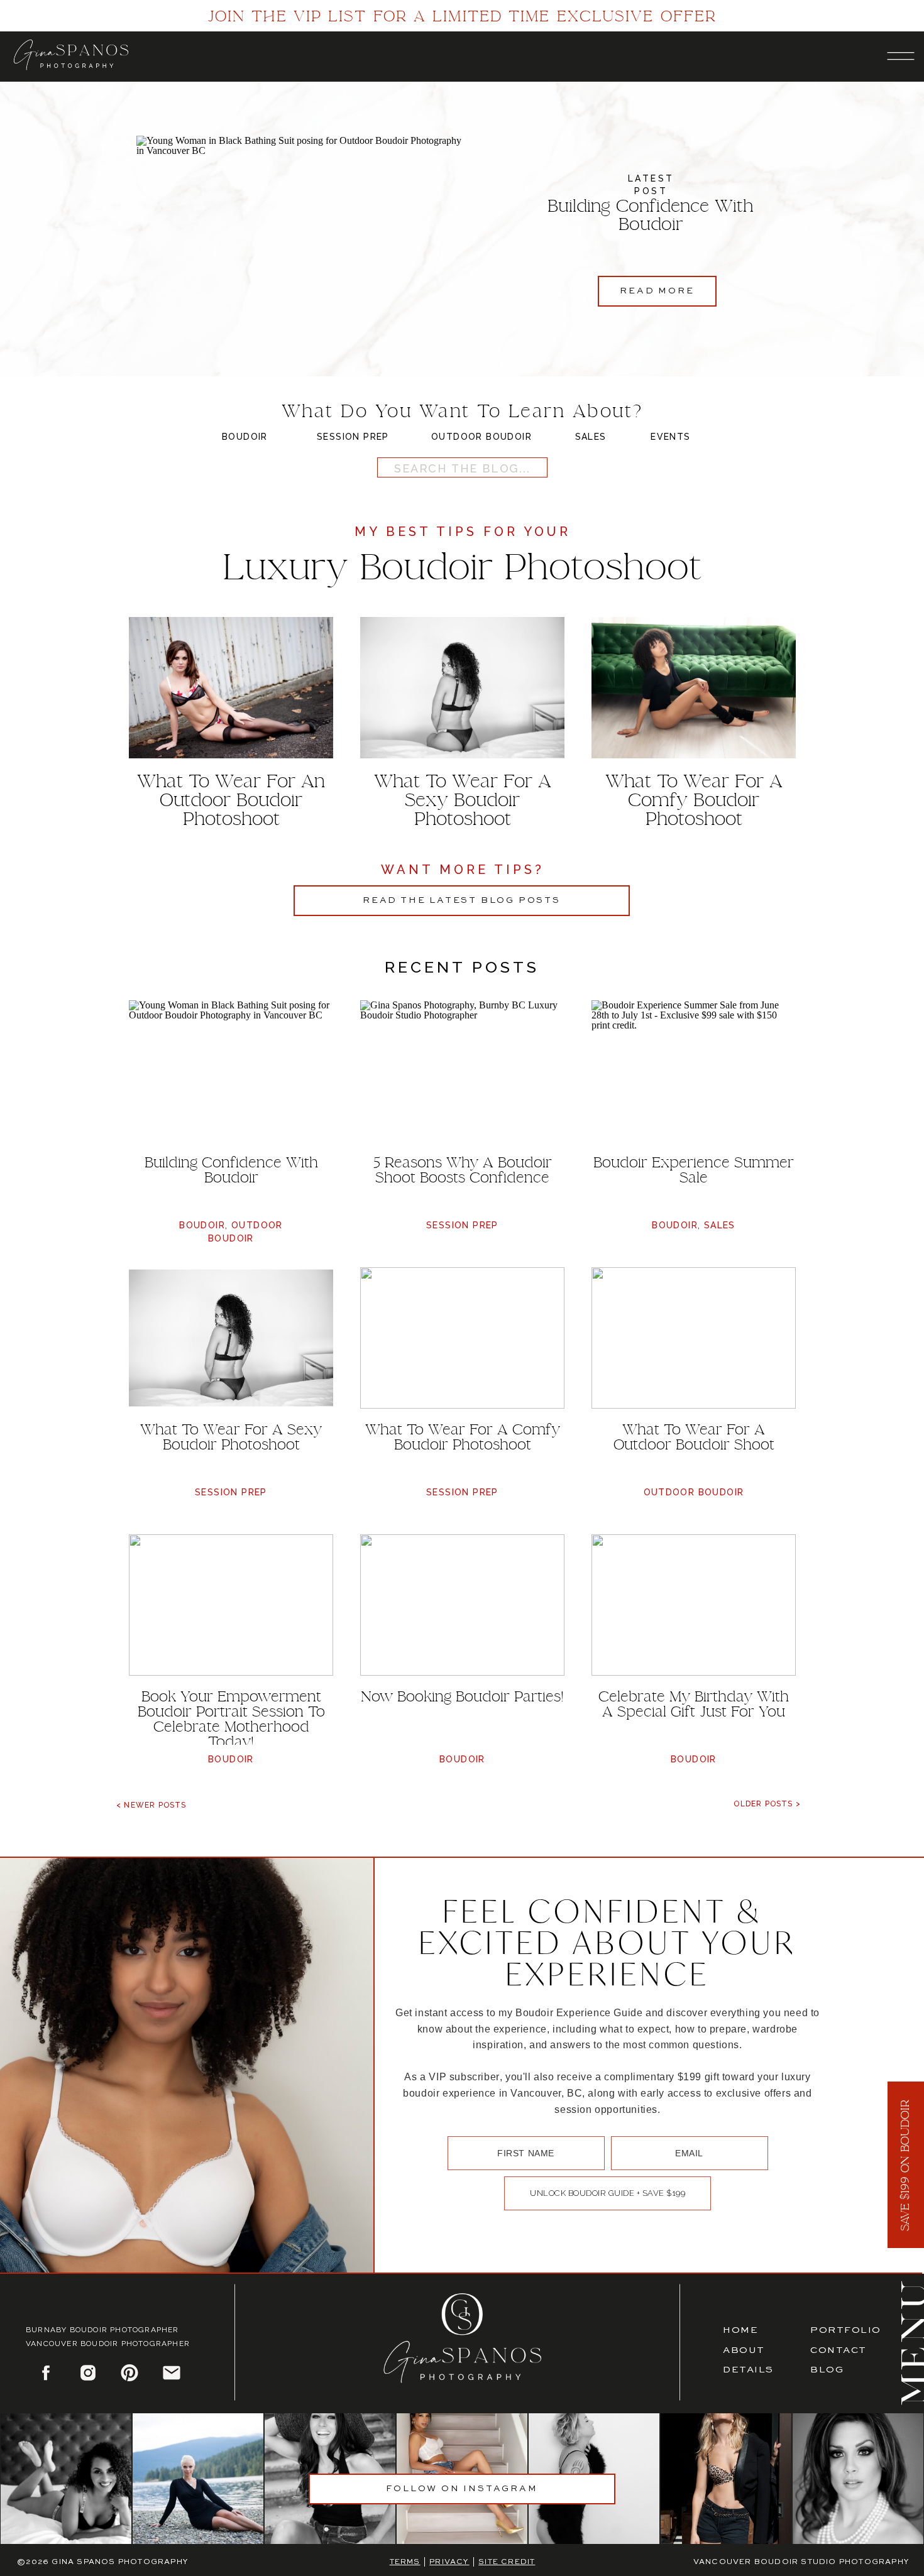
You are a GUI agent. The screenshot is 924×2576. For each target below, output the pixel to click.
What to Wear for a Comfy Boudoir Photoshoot (463, 1437)
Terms (405, 2562)
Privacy (449, 2562)
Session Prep (462, 1225)
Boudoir (202, 1225)
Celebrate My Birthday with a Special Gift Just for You (694, 1704)
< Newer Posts (151, 1805)
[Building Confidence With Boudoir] (301, 238)
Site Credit (507, 2562)
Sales (720, 1225)
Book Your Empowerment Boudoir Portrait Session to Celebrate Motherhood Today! (231, 1719)
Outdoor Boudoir (694, 1492)
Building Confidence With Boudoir (651, 215)
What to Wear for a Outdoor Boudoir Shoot (694, 1437)
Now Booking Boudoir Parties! (462, 1696)
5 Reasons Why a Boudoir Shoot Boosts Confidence (463, 1170)
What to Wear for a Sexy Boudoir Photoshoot (231, 1437)
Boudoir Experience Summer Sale (694, 1170)
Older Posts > (767, 1804)
